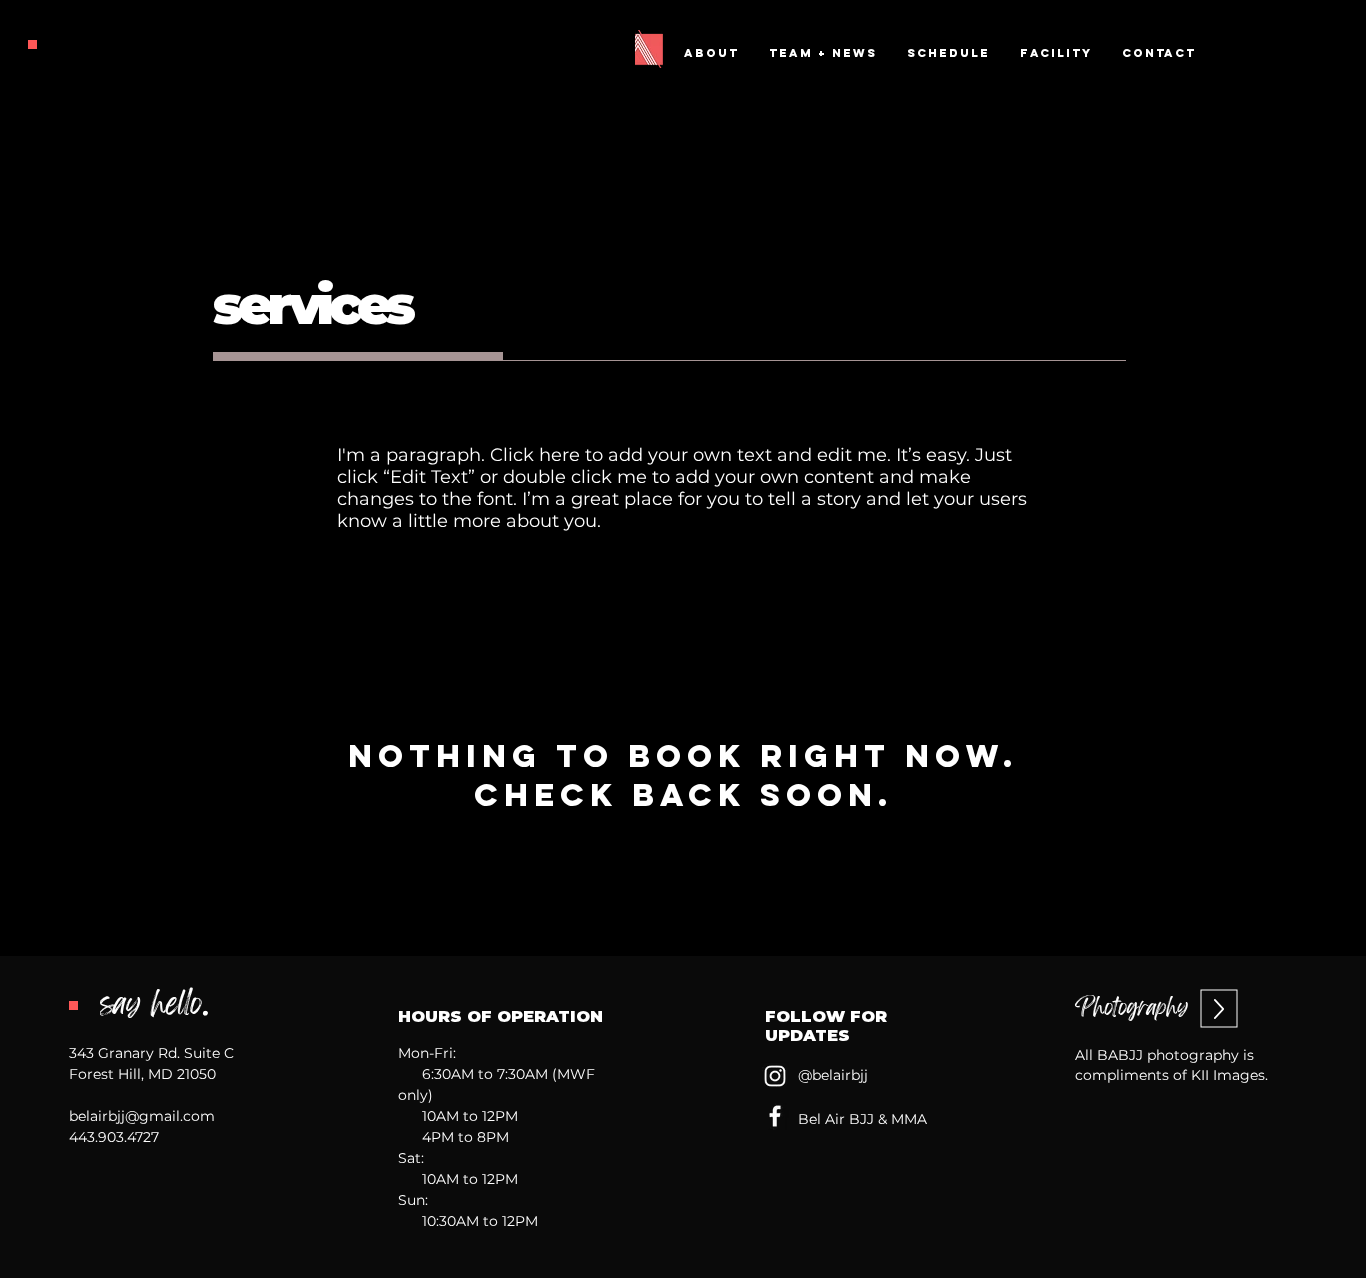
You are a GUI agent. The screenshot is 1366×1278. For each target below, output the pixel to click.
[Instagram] (775, 1076)
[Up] (1219, 1009)
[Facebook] (775, 1116)
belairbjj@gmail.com (142, 1116)
